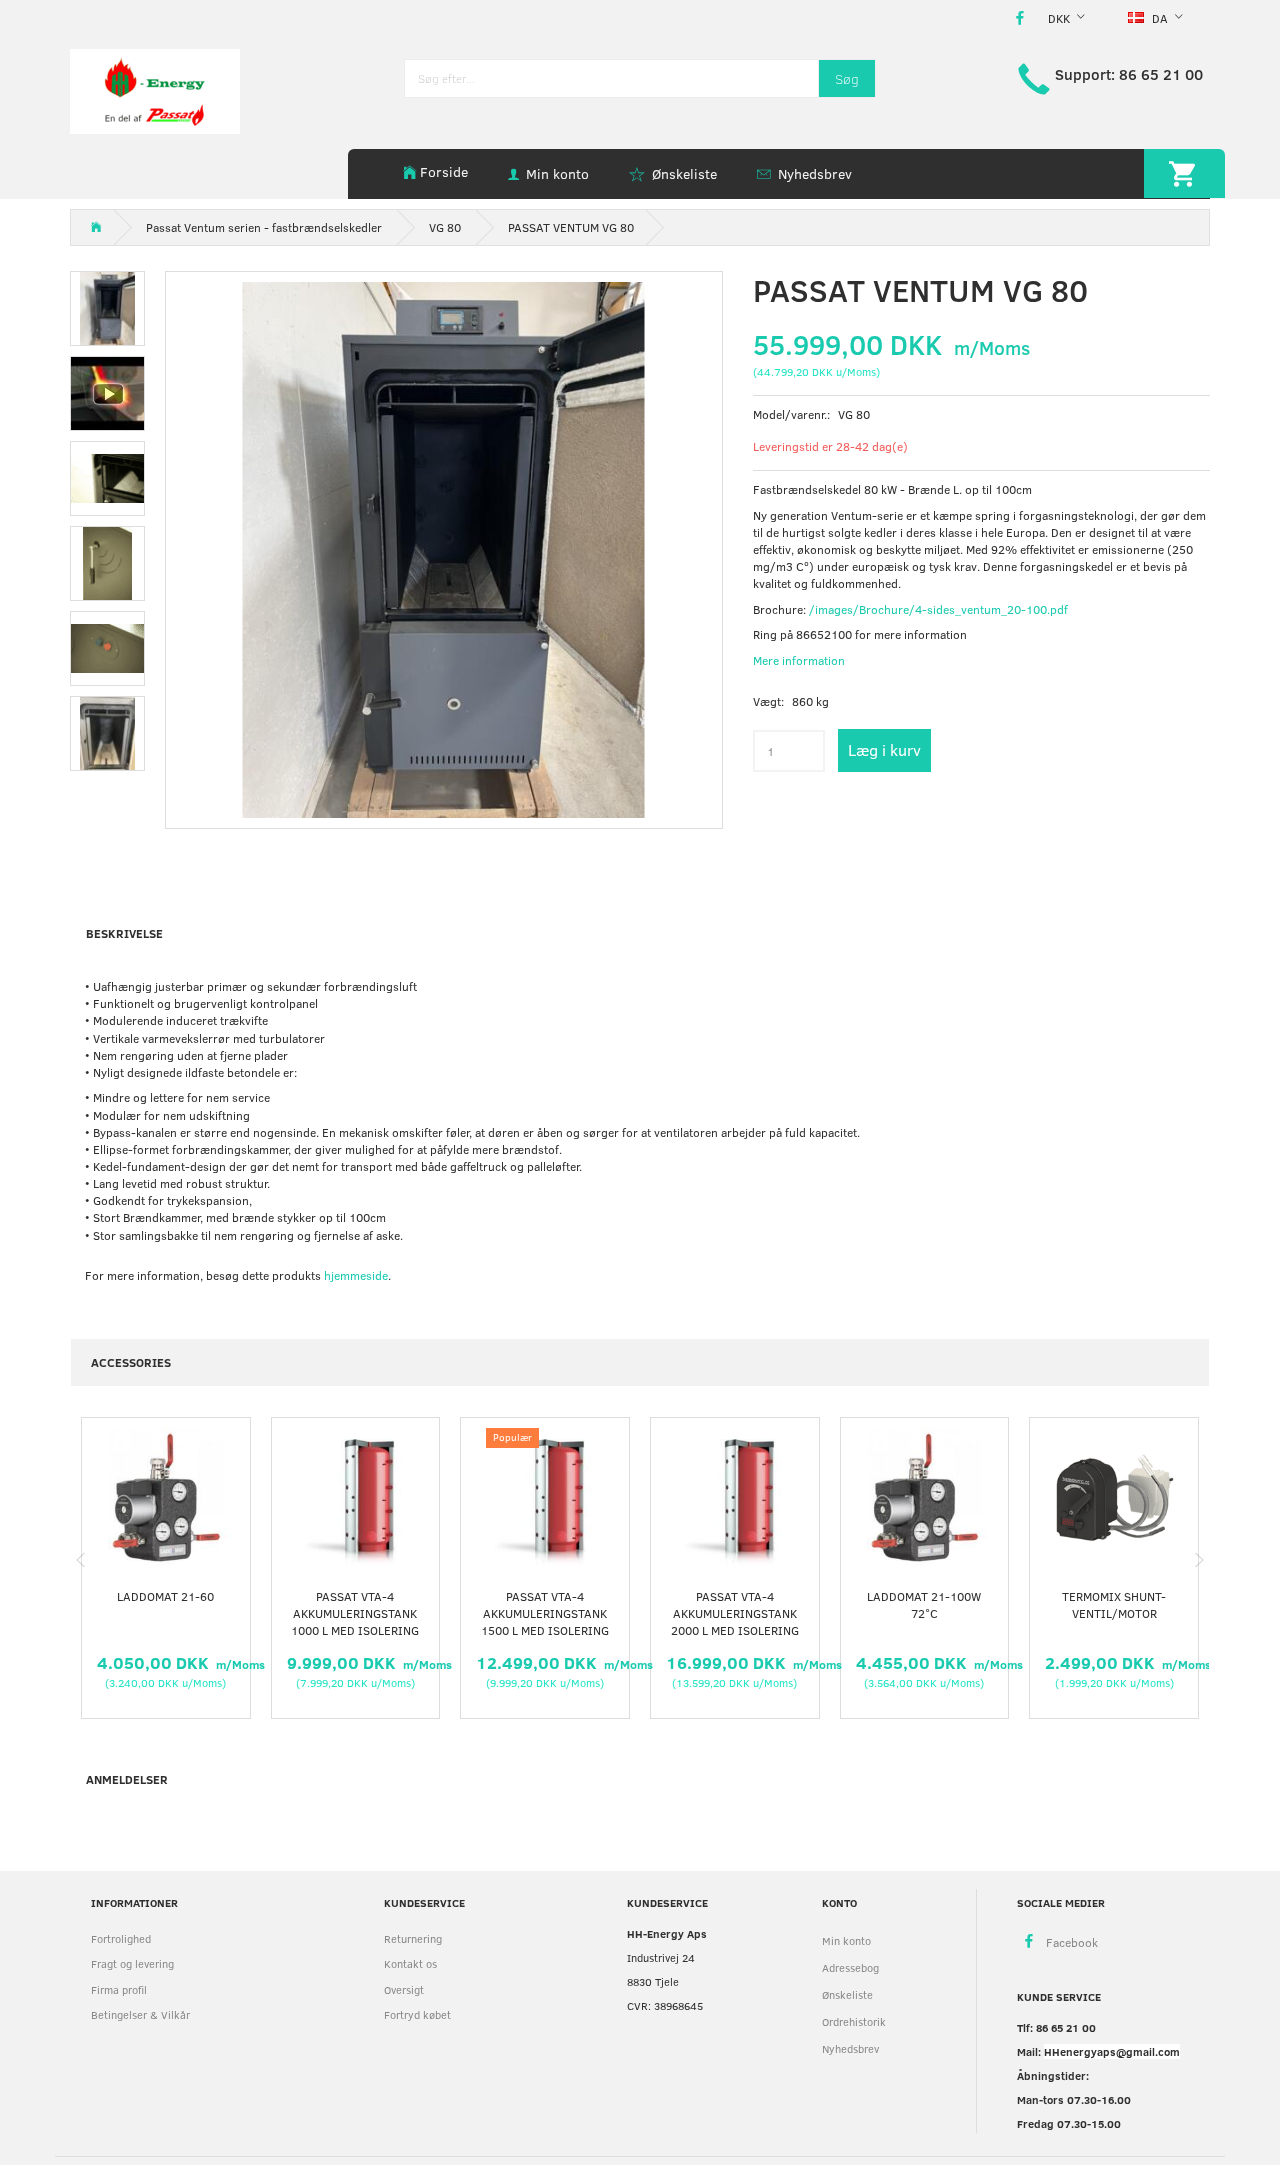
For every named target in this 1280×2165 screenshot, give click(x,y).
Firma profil (119, 1989)
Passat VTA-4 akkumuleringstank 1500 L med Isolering (545, 1613)
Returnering (413, 1938)
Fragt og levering (132, 1963)
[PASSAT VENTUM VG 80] (444, 550)
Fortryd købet (417, 2014)
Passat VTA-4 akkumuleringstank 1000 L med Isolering (355, 1613)
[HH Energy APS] (155, 89)
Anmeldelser (127, 1779)
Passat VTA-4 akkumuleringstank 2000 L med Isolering (735, 1613)
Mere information (799, 660)
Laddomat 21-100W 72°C (924, 1604)
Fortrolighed (121, 1938)
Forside (444, 171)
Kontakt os (410, 1963)
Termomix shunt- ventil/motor (1114, 1604)
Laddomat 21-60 (165, 1596)
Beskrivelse (124, 933)
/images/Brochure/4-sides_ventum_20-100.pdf (938, 609)
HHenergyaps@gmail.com (1112, 2051)
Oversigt (404, 1989)
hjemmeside (356, 1275)
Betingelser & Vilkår (140, 2014)
